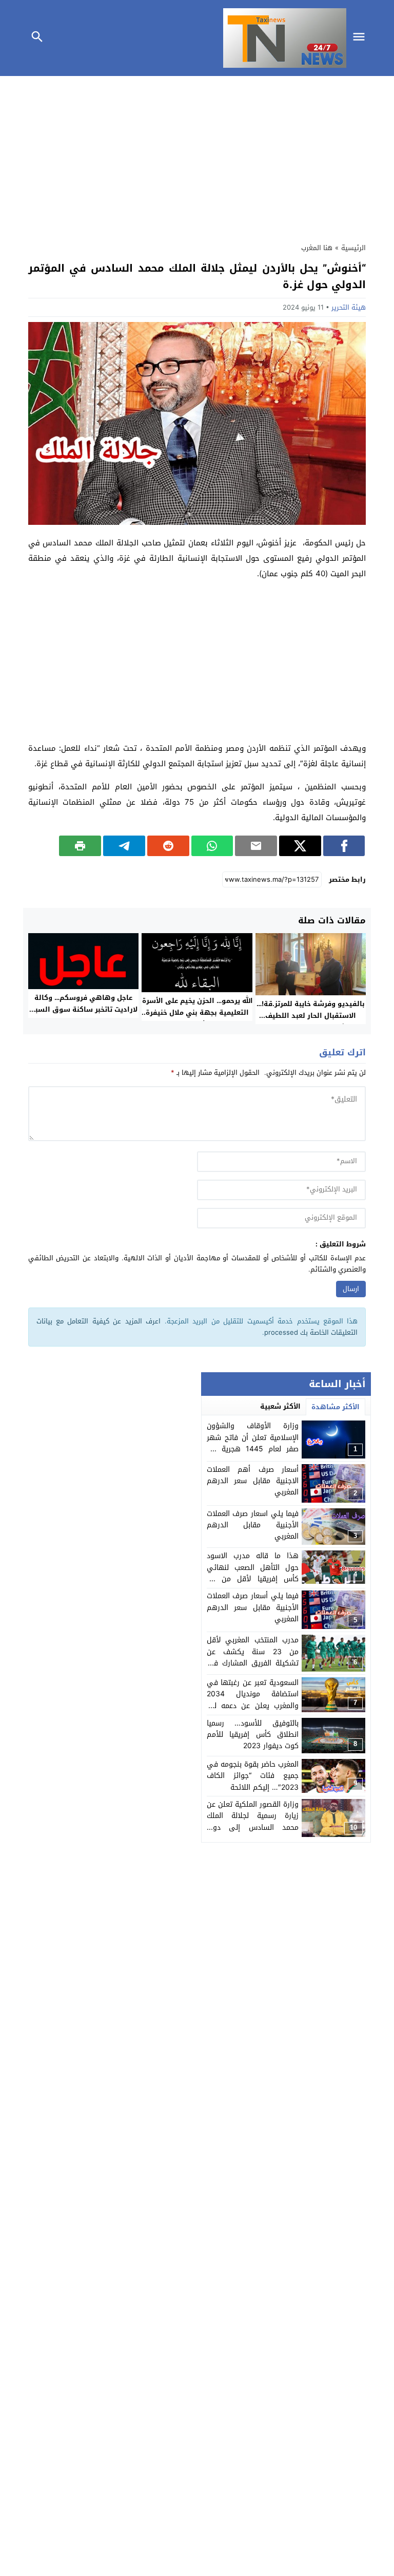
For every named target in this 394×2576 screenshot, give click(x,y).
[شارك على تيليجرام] (124, 846)
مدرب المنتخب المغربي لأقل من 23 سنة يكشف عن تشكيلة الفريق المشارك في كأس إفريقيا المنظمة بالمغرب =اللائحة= (253, 1663)
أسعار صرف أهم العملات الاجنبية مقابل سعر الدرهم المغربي (253, 1481)
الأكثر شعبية (280, 1406)
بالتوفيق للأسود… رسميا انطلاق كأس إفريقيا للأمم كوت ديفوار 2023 (253, 1735)
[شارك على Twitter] (300, 846)
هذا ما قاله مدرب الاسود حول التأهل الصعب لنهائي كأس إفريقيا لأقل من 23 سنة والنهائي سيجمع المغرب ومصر (253, 1579)
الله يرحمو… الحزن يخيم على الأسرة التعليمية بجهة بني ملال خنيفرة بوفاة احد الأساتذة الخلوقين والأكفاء (197, 1018)
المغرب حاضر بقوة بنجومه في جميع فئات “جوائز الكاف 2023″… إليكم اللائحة (253, 1776)
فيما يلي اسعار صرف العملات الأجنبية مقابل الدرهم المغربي (253, 1525)
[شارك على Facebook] (344, 846)
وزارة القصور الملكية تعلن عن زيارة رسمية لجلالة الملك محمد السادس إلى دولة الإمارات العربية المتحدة (253, 1822)
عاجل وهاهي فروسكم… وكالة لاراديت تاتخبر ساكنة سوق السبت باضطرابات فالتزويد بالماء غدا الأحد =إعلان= (83, 1015)
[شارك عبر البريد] (256, 846)
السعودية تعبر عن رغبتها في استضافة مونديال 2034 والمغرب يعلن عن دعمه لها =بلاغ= (253, 1700)
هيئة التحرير (349, 307)
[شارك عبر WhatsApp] (212, 846)
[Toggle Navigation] (362, 38)
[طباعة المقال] (80, 846)
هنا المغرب (317, 248)
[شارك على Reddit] (168, 846)
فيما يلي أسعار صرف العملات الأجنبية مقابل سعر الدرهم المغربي (253, 1607)
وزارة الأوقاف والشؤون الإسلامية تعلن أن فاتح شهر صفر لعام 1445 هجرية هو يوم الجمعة (253, 1443)
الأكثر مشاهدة (336, 1407)
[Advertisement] (197, 157)
